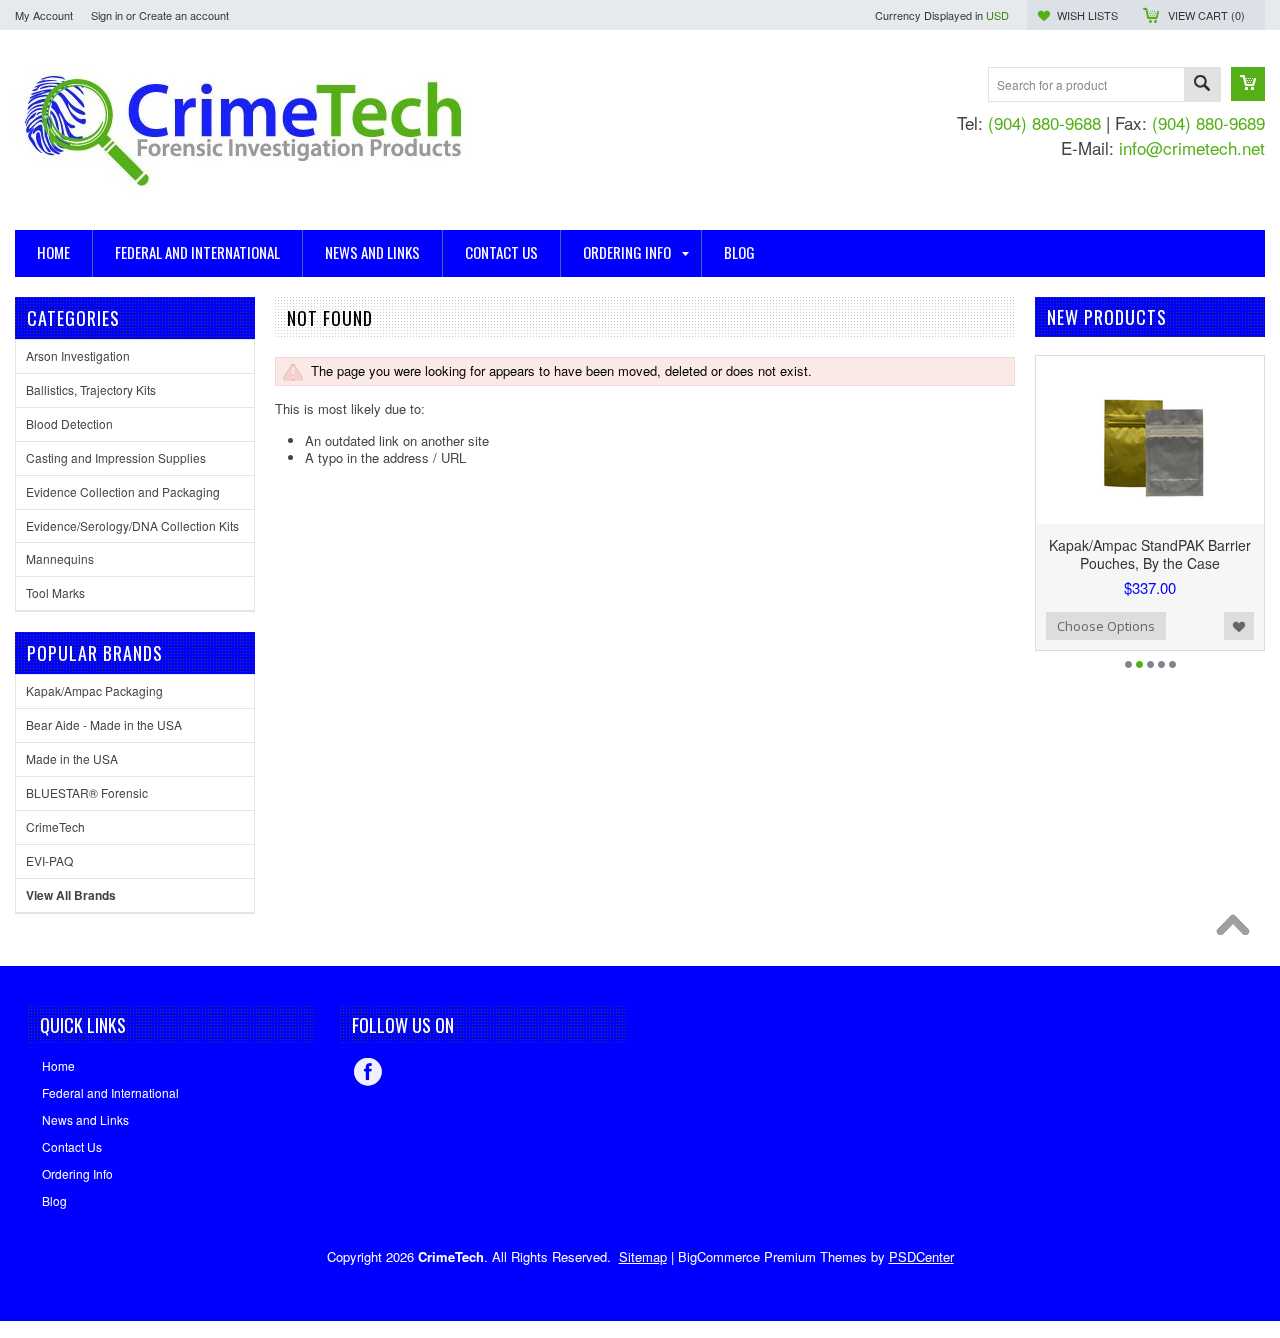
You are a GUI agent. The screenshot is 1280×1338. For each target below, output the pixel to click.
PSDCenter (921, 1256)
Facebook (368, 1072)
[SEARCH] (1202, 85)
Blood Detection (69, 423)
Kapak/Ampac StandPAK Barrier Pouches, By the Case (1150, 554)
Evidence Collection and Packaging (123, 491)
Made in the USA (72, 758)
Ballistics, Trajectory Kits (91, 389)
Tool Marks (55, 592)
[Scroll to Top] (1238, 930)
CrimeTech (55, 826)
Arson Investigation (78, 355)
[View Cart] (1248, 84)
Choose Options (1106, 626)
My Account (44, 15)
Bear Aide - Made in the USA (104, 724)
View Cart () (1206, 15)
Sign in (107, 15)
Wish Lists (1087, 15)
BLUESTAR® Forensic (87, 792)
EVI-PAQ (49, 860)
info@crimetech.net (1192, 147)
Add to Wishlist (1239, 626)
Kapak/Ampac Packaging (94, 690)
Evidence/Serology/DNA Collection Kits (132, 525)
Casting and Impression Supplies (116, 457)
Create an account (184, 15)
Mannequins (60, 558)
